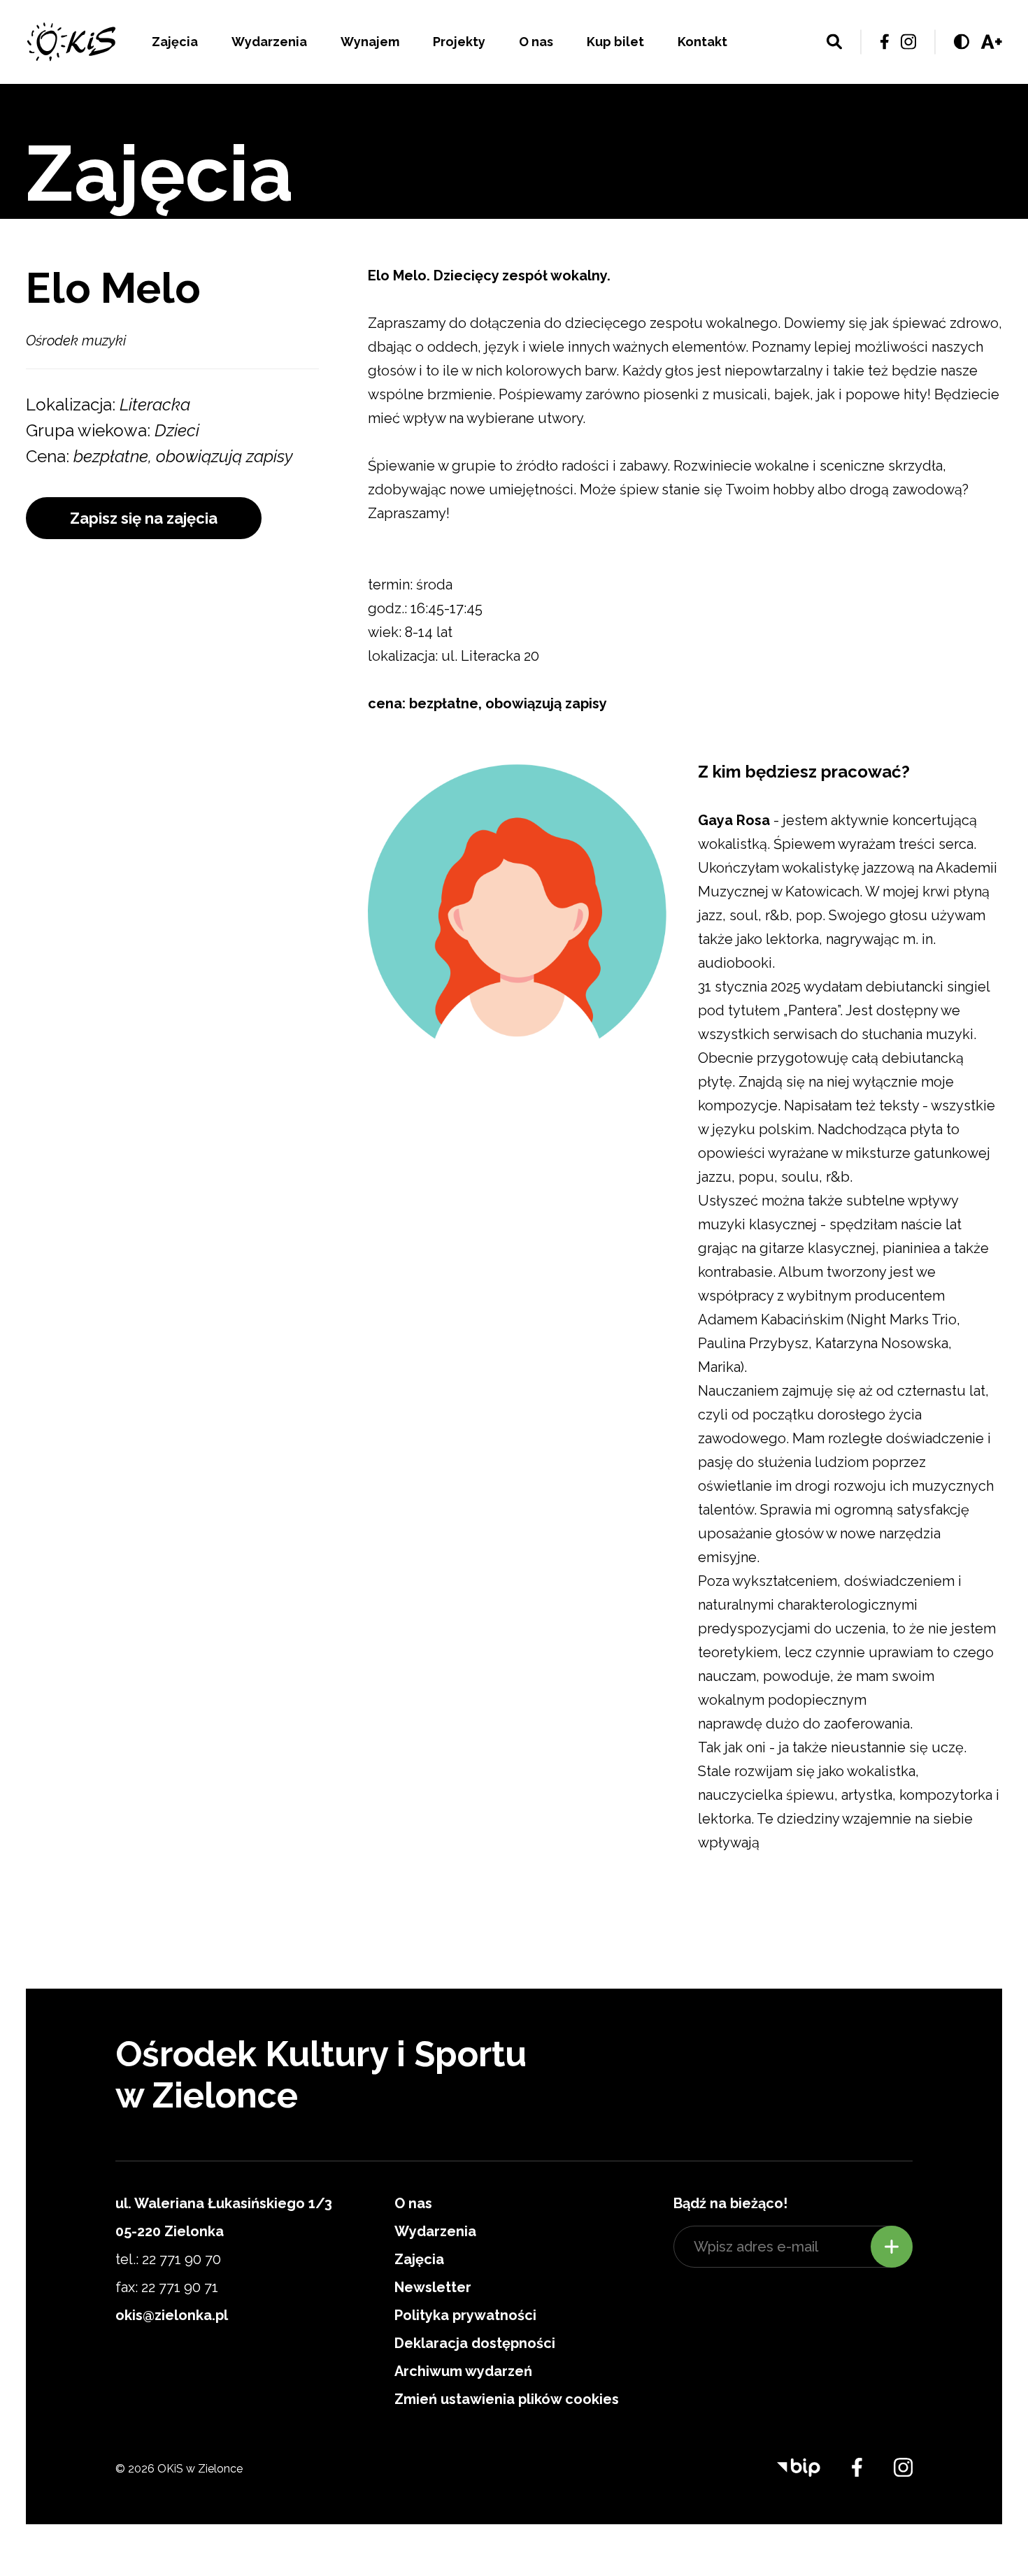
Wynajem (370, 42)
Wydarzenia (269, 42)
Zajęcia (175, 42)
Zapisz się (892, 2247)
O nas (536, 42)
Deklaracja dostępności (475, 2343)
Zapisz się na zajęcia (144, 518)
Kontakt (702, 42)
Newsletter (433, 2287)
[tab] (850, 784)
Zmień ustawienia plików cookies (507, 2399)
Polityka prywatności (465, 2315)
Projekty (459, 42)
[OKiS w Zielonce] (71, 42)
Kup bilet (615, 42)
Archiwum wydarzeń (463, 2371)
